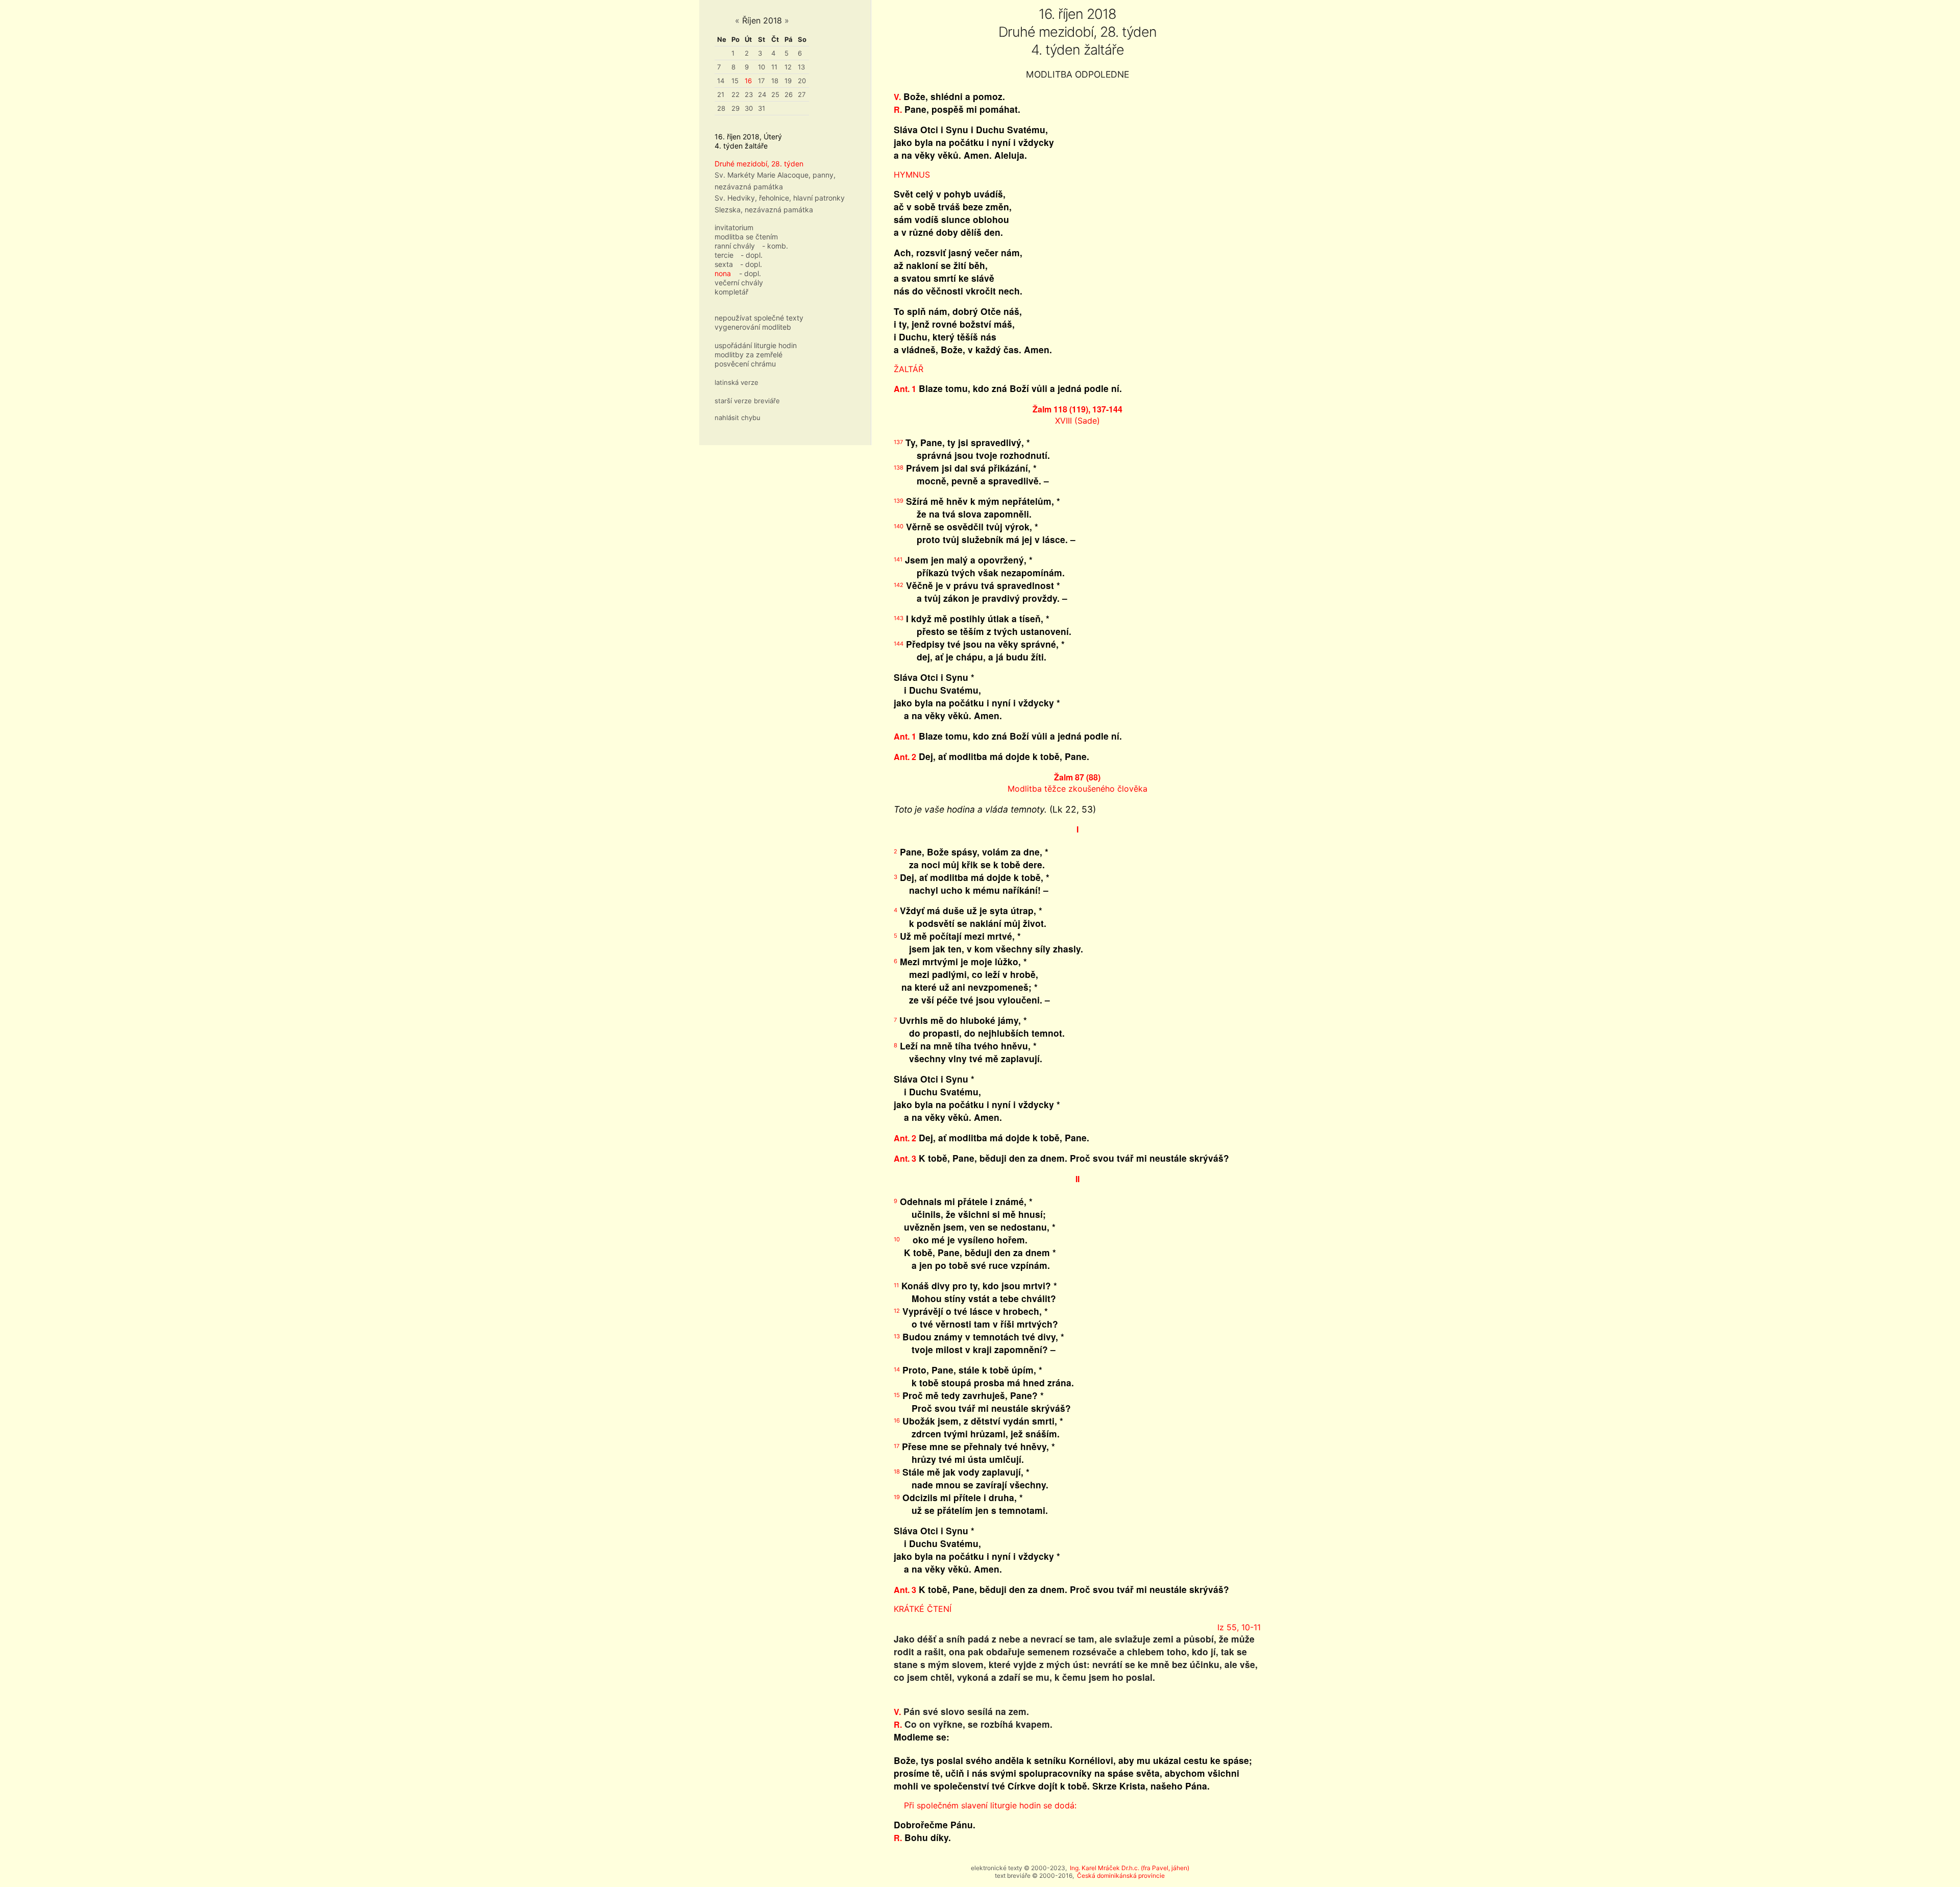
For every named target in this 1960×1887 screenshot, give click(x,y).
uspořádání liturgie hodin (756, 345)
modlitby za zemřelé (749, 354)
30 (749, 108)
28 (721, 108)
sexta (724, 264)
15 (735, 81)
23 (749, 94)
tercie (724, 255)
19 (788, 81)
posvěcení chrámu (745, 364)
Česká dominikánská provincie (1121, 1876)
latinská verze (737, 382)
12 (788, 67)
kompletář (731, 292)
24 (762, 94)
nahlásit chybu (738, 418)
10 (762, 67)
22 (736, 94)
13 (801, 67)
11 (774, 67)
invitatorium (734, 227)
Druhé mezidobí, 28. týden (759, 164)
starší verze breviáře (747, 401)
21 (721, 94)
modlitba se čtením (746, 237)
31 (762, 108)
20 (802, 81)
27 (802, 94)
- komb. (775, 246)
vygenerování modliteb (753, 327)
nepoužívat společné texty (759, 318)
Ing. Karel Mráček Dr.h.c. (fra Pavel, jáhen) (1130, 1868)
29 (736, 108)
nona (723, 273)
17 (761, 81)
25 (775, 94)
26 (789, 94)
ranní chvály (735, 246)
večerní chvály (739, 283)
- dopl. (752, 255)
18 (775, 81)
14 (721, 81)
